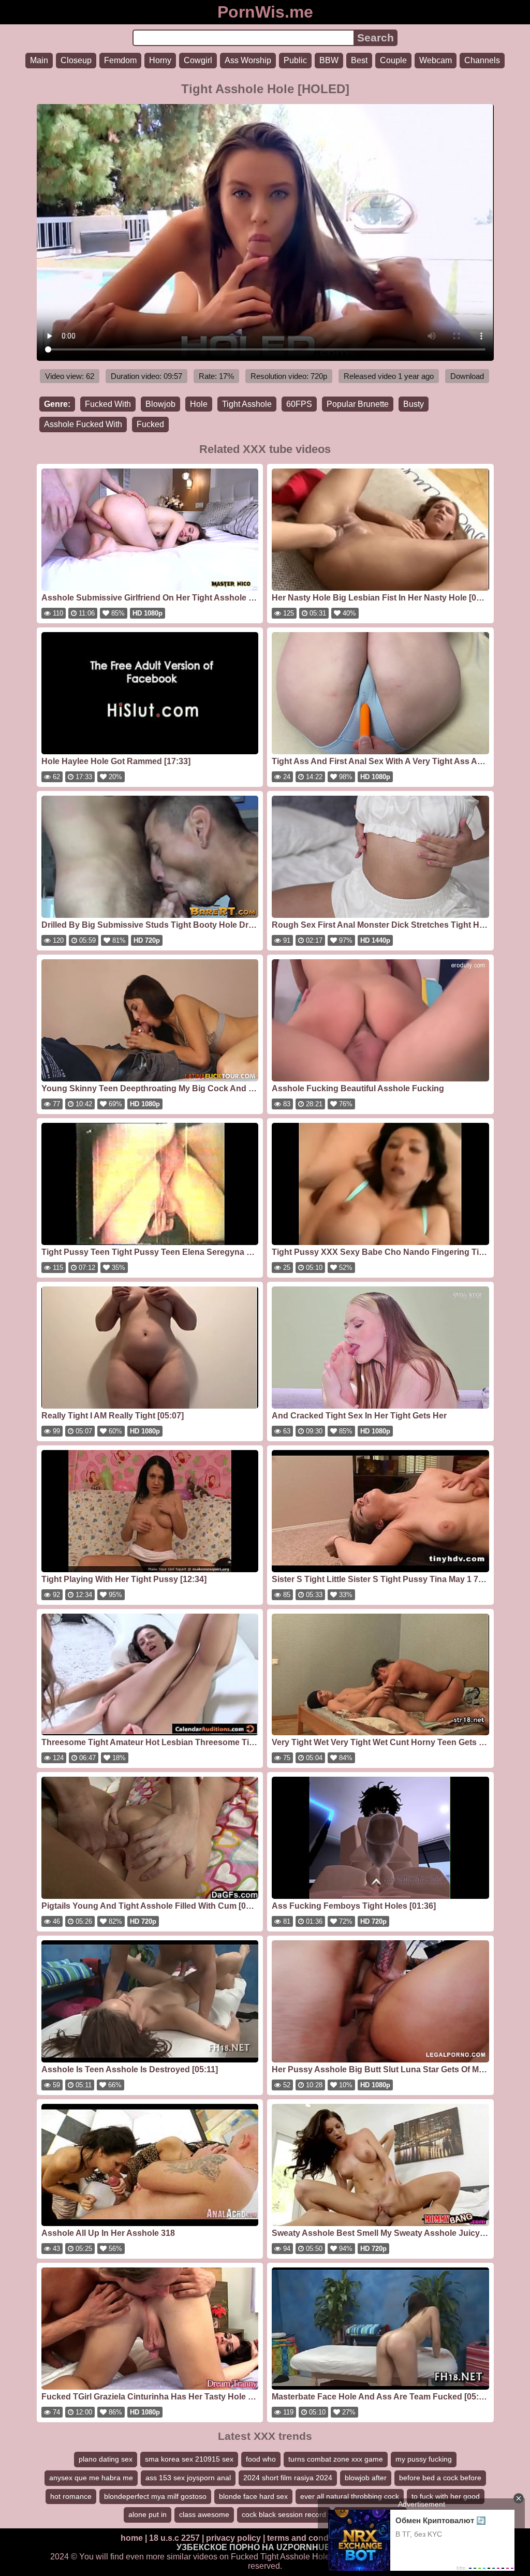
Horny (160, 60)
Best (359, 60)
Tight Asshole (247, 404)
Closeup (76, 60)
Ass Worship (248, 60)
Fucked (150, 424)
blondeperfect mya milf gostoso (155, 2496)
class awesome (204, 2514)
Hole (199, 404)
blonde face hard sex (253, 2496)
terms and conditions (309, 2538)
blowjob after (366, 2478)
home (132, 2538)
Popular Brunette (358, 404)
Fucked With (108, 404)
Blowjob (160, 404)
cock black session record (284, 2514)
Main (39, 60)
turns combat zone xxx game (336, 2459)
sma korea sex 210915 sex (189, 2459)
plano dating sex (106, 2459)
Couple (393, 60)
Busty (414, 404)
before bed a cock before (440, 2478)
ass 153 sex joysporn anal (188, 2478)
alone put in (148, 2514)
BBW (329, 60)
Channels (482, 60)
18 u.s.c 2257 (174, 2538)
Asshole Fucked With (83, 424)
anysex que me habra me (91, 2478)
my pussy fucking (424, 2459)
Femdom (120, 60)
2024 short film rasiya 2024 (288, 2478)
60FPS (299, 404)
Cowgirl (198, 60)
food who (261, 2459)
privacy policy (233, 2538)
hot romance (71, 2496)
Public (295, 60)
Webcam (436, 60)
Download (467, 376)
